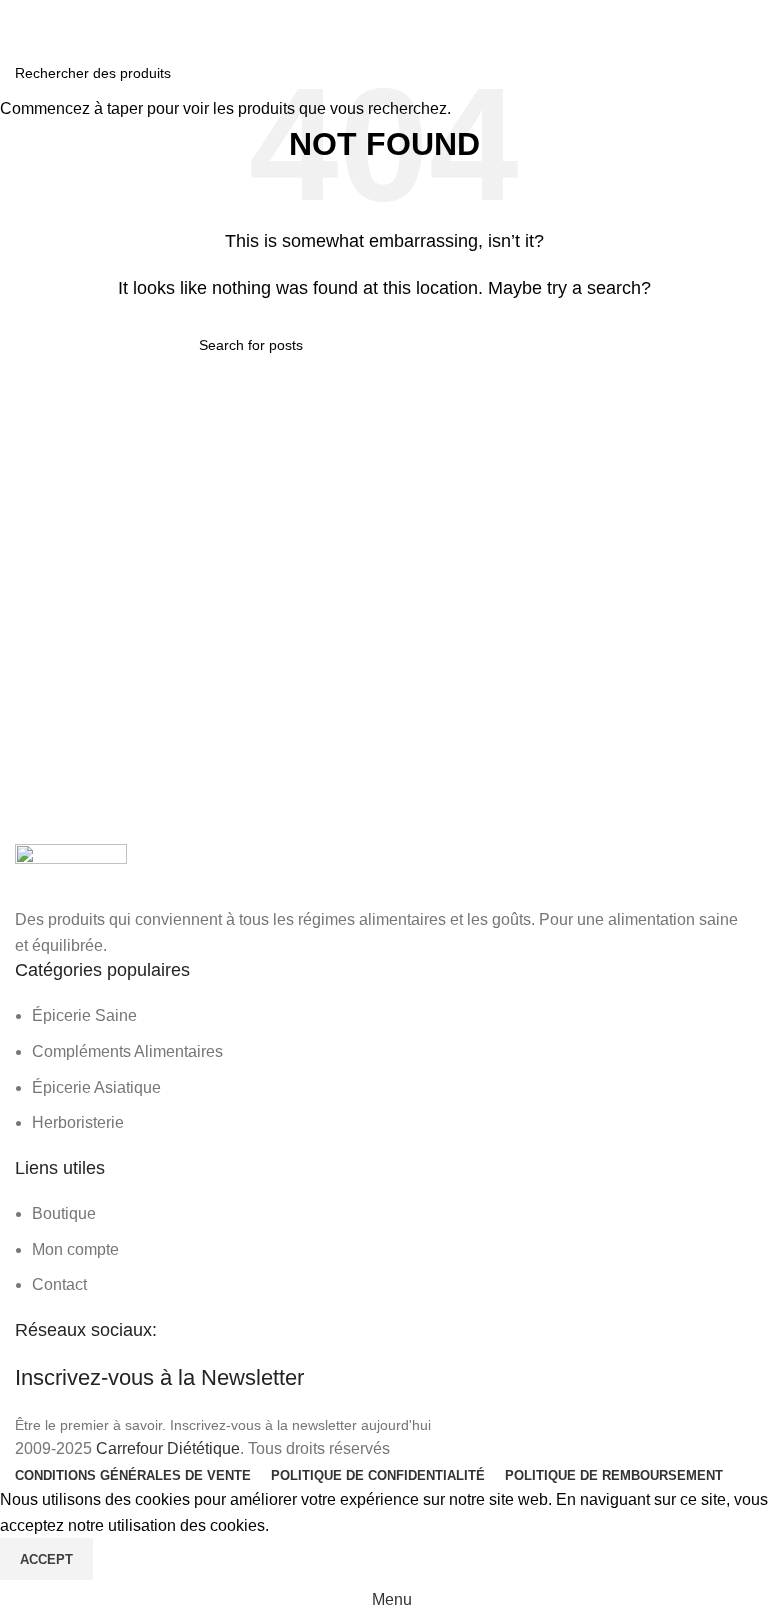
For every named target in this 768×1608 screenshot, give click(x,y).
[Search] (747, 20)
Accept (46, 1559)
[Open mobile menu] (23, 20)
